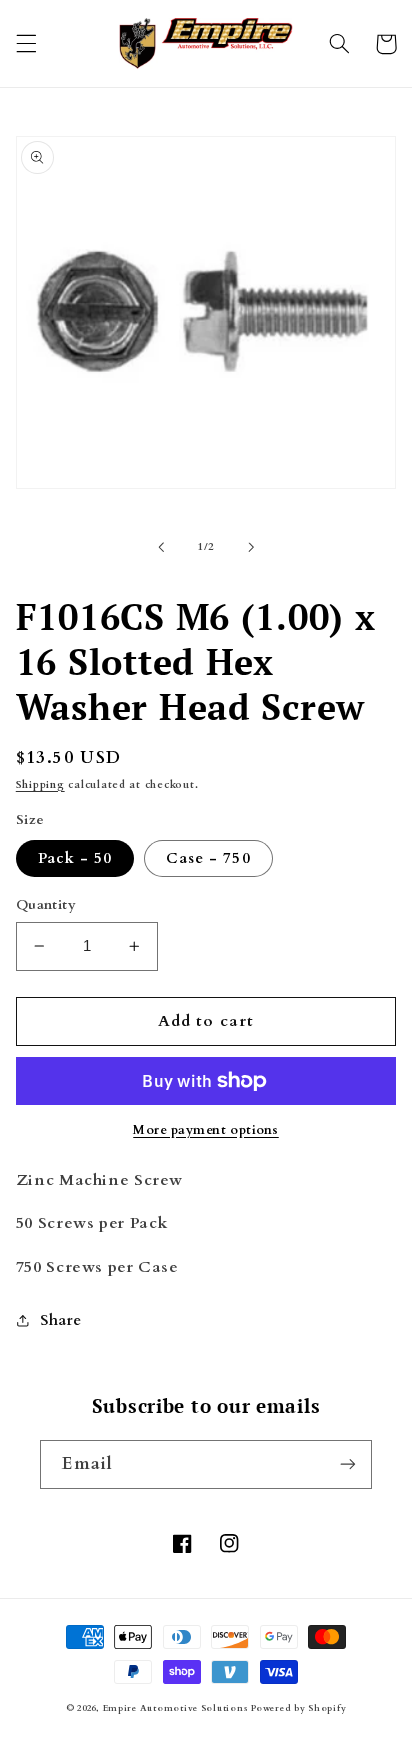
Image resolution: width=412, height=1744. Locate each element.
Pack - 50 (75, 858)
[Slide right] (251, 547)
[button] (26, 44)
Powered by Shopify (298, 1708)
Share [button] (61, 1320)
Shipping (40, 785)
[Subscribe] (348, 1464)
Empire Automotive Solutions (175, 1708)
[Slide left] (161, 547)
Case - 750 (208, 858)
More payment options (206, 1130)
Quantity (46, 904)
